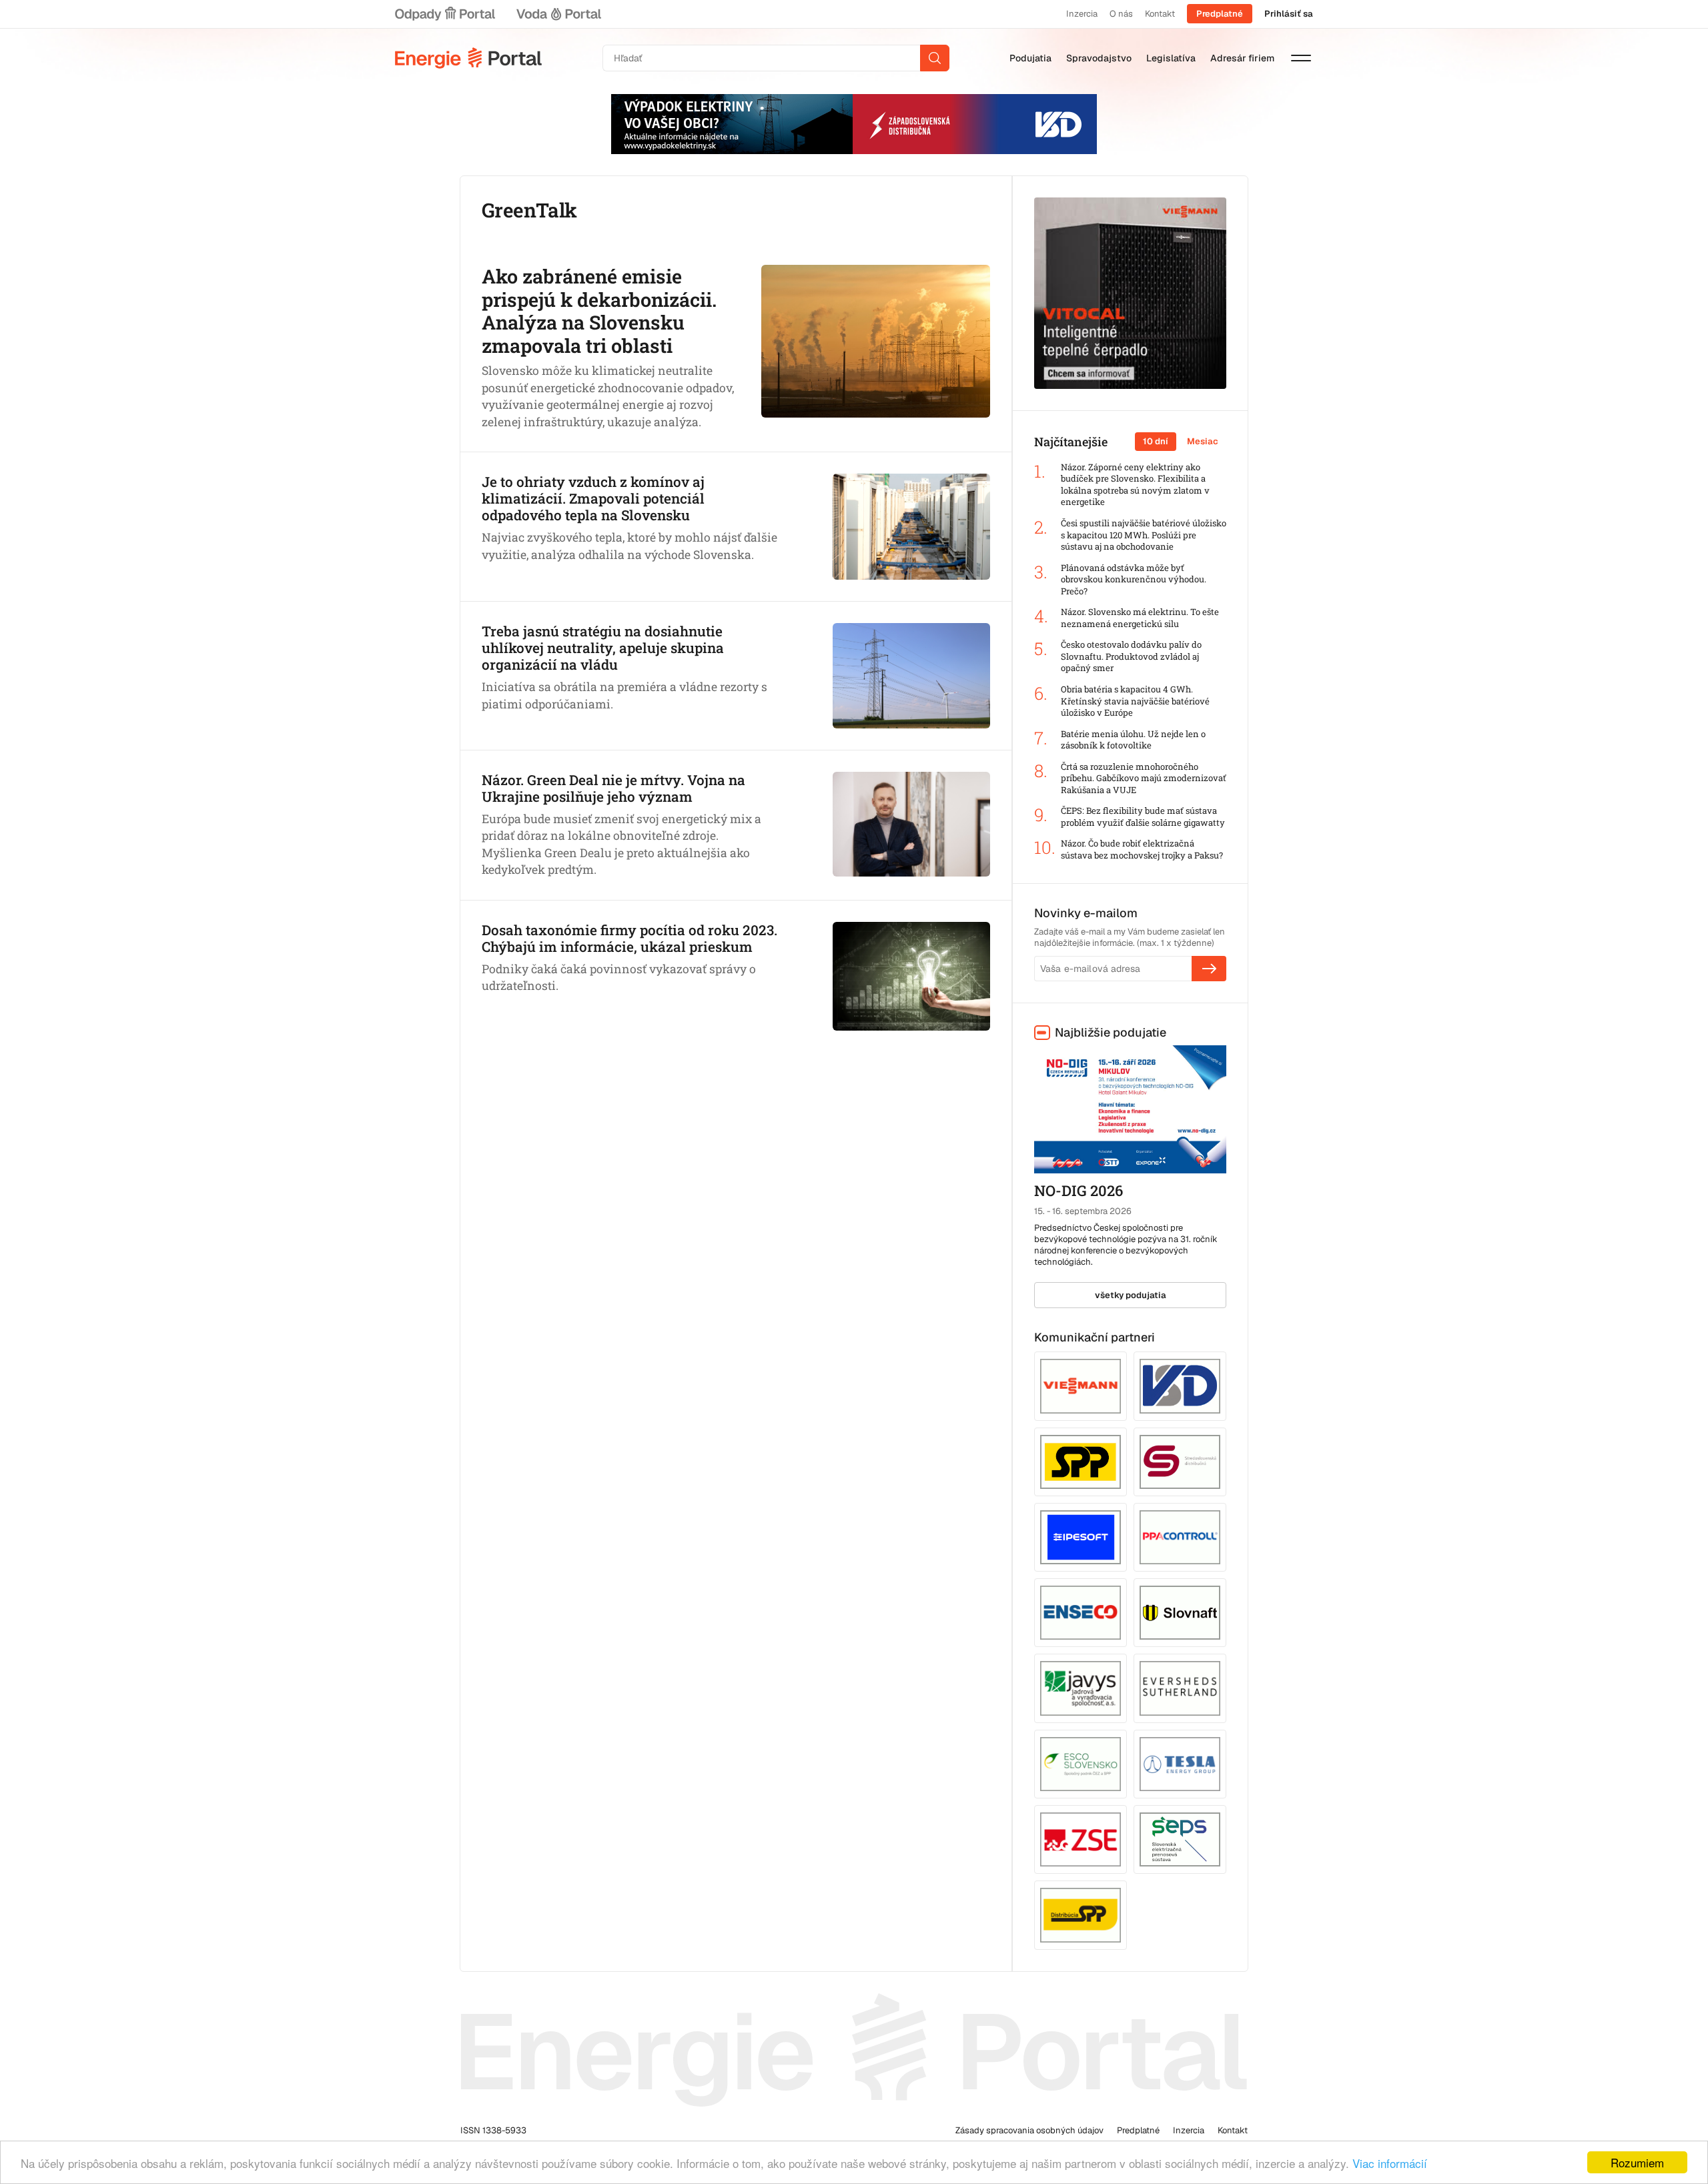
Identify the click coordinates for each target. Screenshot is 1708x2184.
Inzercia (1082, 14)
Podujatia (1030, 58)
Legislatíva (1171, 58)
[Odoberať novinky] (1209, 969)
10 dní (1156, 441)
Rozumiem (1637, 2162)
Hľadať (935, 58)
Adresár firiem (1242, 58)
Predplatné (1220, 14)
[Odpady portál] (445, 14)
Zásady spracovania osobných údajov (1029, 2130)
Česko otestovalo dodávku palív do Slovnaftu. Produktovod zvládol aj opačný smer (1131, 656)
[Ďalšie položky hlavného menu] (1301, 58)
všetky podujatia (1131, 1295)
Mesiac (1203, 441)
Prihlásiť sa (1289, 14)
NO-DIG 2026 (1079, 1190)
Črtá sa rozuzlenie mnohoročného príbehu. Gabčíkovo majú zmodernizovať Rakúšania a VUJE (1144, 778)
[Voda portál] (558, 14)
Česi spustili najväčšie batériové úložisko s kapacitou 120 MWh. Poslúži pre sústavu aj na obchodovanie (1144, 535)
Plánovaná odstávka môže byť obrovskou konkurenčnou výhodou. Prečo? (1134, 580)
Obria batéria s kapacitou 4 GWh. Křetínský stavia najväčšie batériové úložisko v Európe (1135, 701)
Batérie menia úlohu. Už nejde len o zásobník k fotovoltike (1133, 740)
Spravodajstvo (1099, 58)
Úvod (468, 58)
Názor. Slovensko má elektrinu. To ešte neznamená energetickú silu (1140, 618)
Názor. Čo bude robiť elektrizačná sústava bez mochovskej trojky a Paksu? (1142, 850)
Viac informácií (1390, 2163)
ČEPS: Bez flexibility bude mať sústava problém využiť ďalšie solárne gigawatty (1143, 817)
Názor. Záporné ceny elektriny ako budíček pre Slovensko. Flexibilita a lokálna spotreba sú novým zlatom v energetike (1135, 485)
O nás (1121, 14)
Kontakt (1160, 14)
